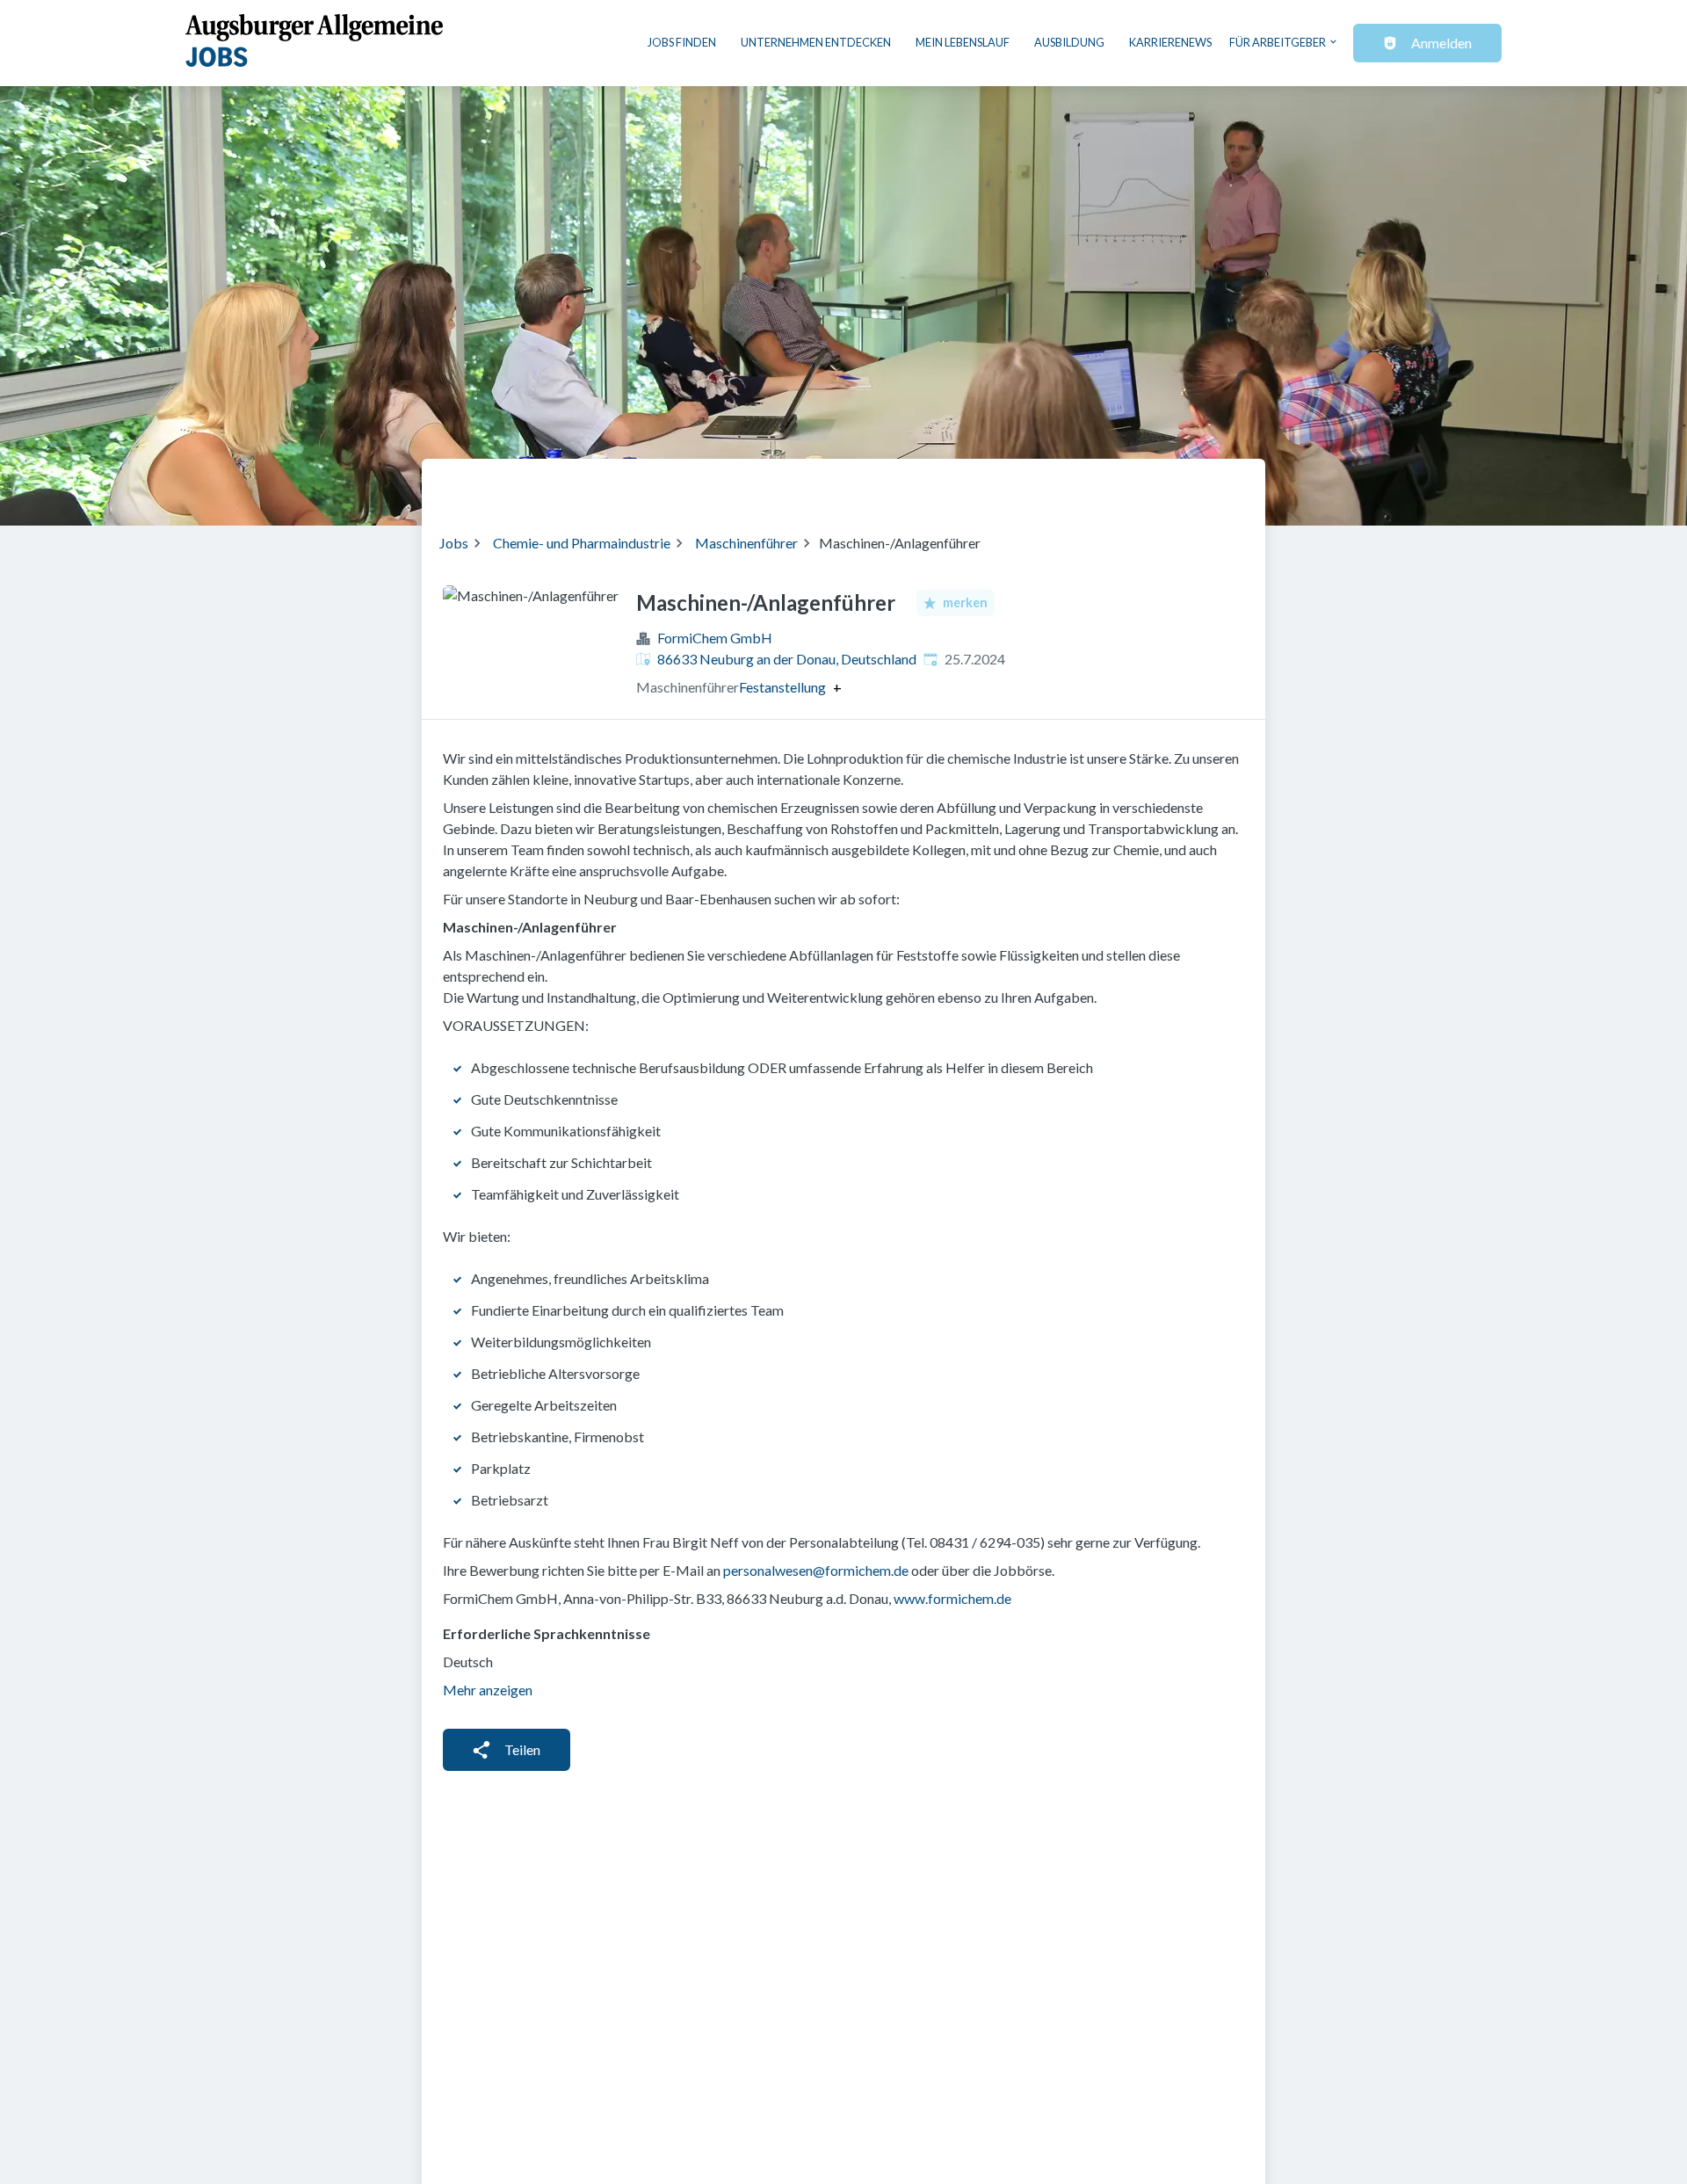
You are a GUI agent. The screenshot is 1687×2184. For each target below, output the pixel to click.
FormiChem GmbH (715, 638)
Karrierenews (1170, 42)
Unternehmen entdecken (816, 42)
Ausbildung (1069, 42)
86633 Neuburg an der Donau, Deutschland (787, 659)
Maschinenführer (746, 543)
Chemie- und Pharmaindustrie (582, 543)
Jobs (454, 543)
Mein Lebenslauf (963, 42)
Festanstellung (782, 687)
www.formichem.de (952, 1598)
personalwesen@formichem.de (816, 1570)
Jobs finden (682, 42)
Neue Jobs (1104, 485)
